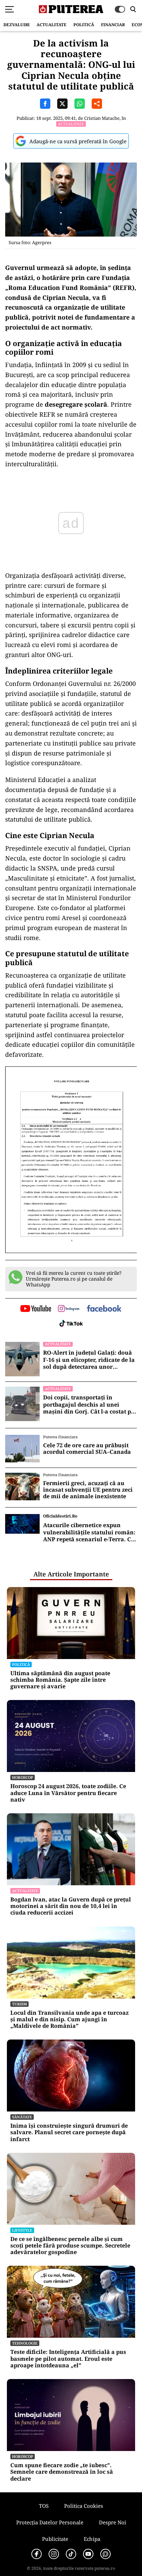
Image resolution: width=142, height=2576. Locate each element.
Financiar (113, 25)
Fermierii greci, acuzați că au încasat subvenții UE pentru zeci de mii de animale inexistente (88, 1490)
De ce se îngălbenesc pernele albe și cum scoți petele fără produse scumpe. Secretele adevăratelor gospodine (70, 2246)
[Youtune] (88, 2554)
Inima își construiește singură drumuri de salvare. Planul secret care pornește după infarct (69, 2132)
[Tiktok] (71, 2554)
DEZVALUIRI (17, 25)
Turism (19, 2004)
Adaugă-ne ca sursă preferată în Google (78, 141)
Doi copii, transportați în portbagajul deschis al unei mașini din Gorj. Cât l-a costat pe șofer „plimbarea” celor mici (89, 1405)
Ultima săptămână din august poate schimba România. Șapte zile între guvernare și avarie (60, 1680)
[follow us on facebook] (104, 1309)
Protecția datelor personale (50, 2522)
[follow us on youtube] (36, 1309)
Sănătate (22, 2117)
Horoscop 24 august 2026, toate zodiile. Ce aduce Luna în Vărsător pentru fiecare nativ (68, 1793)
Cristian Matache (102, 118)
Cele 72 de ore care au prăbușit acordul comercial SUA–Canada (87, 1449)
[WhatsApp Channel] (105, 2554)
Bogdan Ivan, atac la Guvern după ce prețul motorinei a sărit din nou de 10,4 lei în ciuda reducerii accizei (71, 1906)
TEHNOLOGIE (25, 2343)
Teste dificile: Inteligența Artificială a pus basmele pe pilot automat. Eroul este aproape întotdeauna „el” (68, 2359)
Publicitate (55, 2539)
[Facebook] (37, 2554)
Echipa (92, 2539)
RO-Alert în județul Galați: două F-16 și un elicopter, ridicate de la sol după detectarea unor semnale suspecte (89, 1360)
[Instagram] (54, 2554)
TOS (44, 2506)
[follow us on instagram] (69, 1309)
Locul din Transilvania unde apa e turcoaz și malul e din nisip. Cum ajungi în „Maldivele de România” (69, 2020)
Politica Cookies (84, 2506)
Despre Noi (113, 2522)
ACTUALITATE (52, 25)
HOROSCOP (23, 1777)
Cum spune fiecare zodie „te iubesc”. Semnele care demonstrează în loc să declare (62, 2472)
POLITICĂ (84, 25)
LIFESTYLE (22, 2230)
